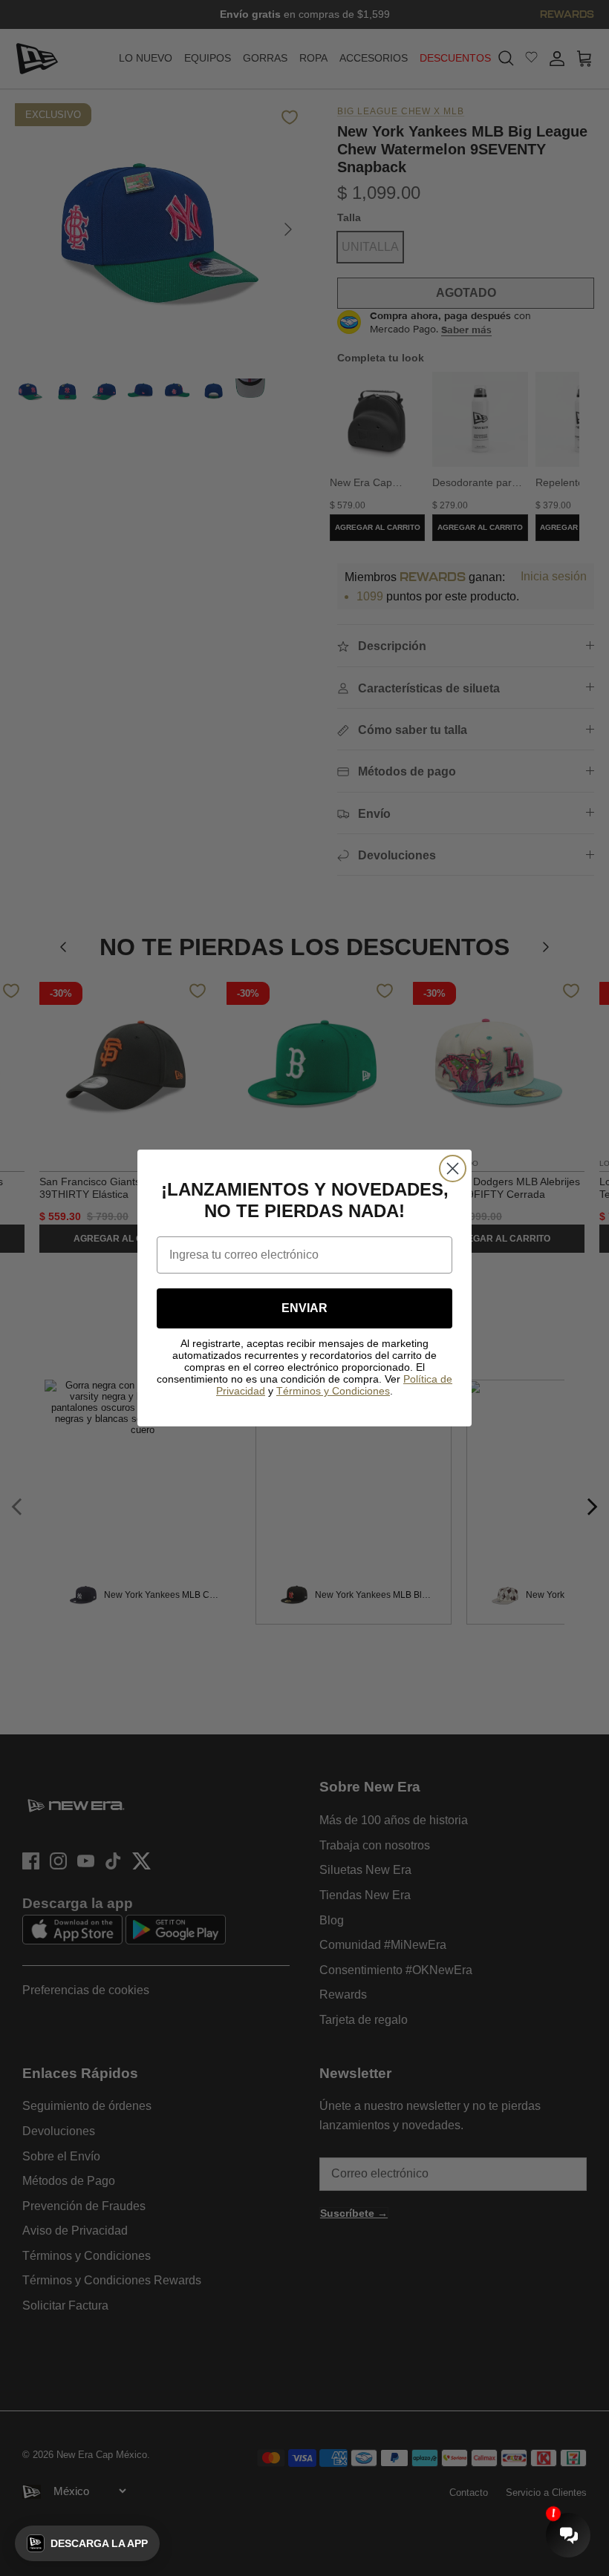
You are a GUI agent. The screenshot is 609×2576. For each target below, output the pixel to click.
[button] (87, 2543)
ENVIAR (304, 1308)
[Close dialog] (453, 1169)
